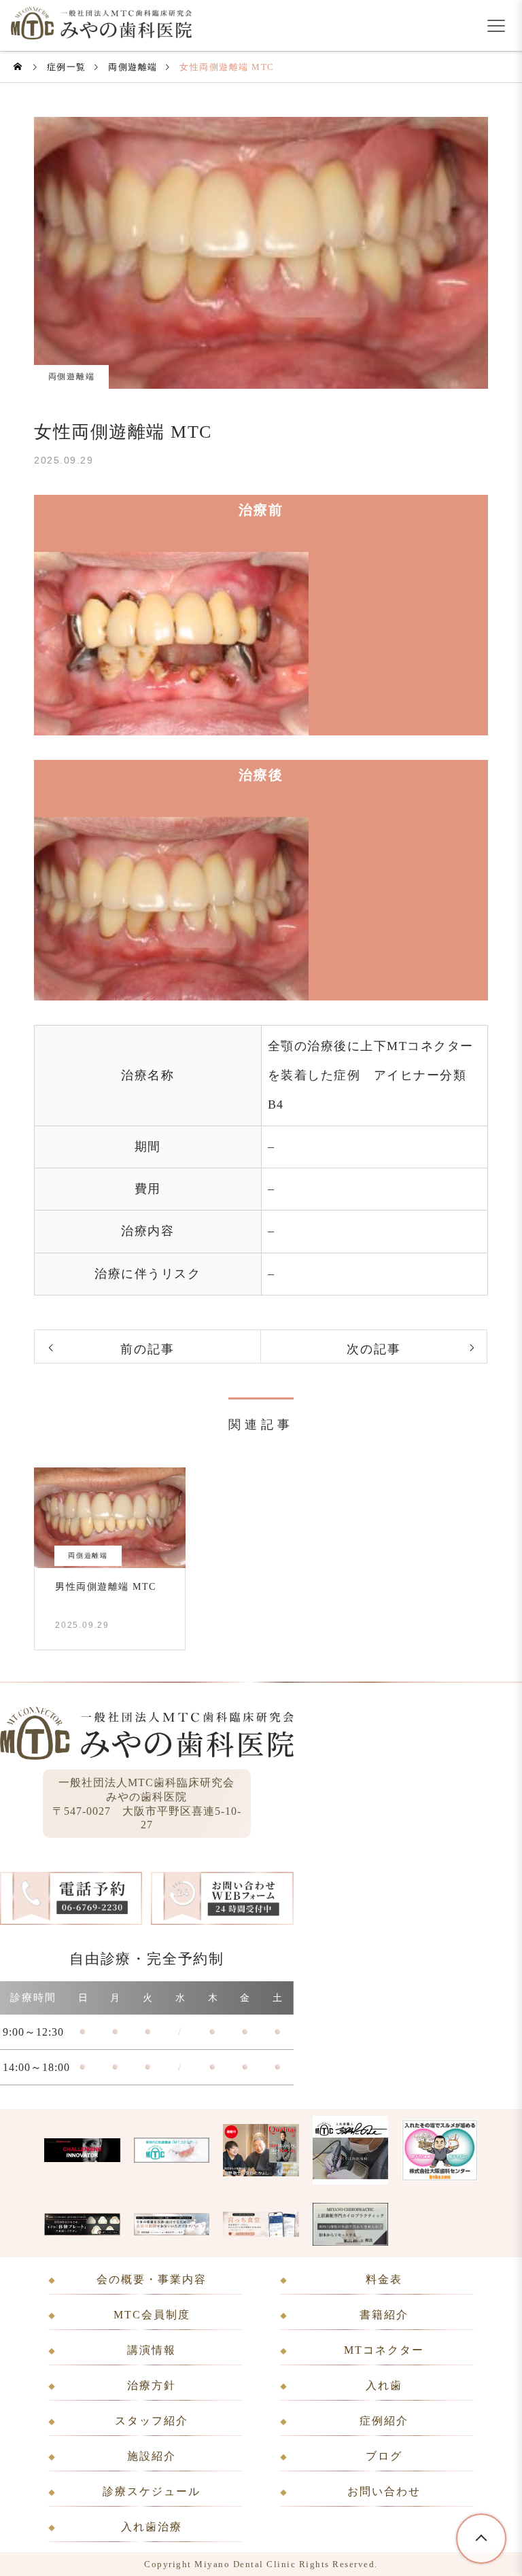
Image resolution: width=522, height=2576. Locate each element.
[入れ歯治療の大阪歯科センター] (440, 2177)
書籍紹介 (384, 2315)
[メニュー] (496, 26)
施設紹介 (152, 2456)
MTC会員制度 (152, 2315)
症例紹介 (384, 2421)
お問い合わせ (384, 2491)
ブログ (384, 2456)
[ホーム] (19, 67)
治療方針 (152, 2385)
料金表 (384, 2279)
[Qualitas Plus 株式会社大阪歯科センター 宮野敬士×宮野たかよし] (261, 2172)
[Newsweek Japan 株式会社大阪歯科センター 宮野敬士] (82, 2158)
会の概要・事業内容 (152, 2279)
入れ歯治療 (152, 2527)
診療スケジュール (152, 2491)
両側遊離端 (72, 377)
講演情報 (152, 2350)
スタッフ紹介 (152, 2421)
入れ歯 (384, 2385)
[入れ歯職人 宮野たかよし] (350, 2180)
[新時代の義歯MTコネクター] (172, 2159)
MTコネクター (384, 2350)
